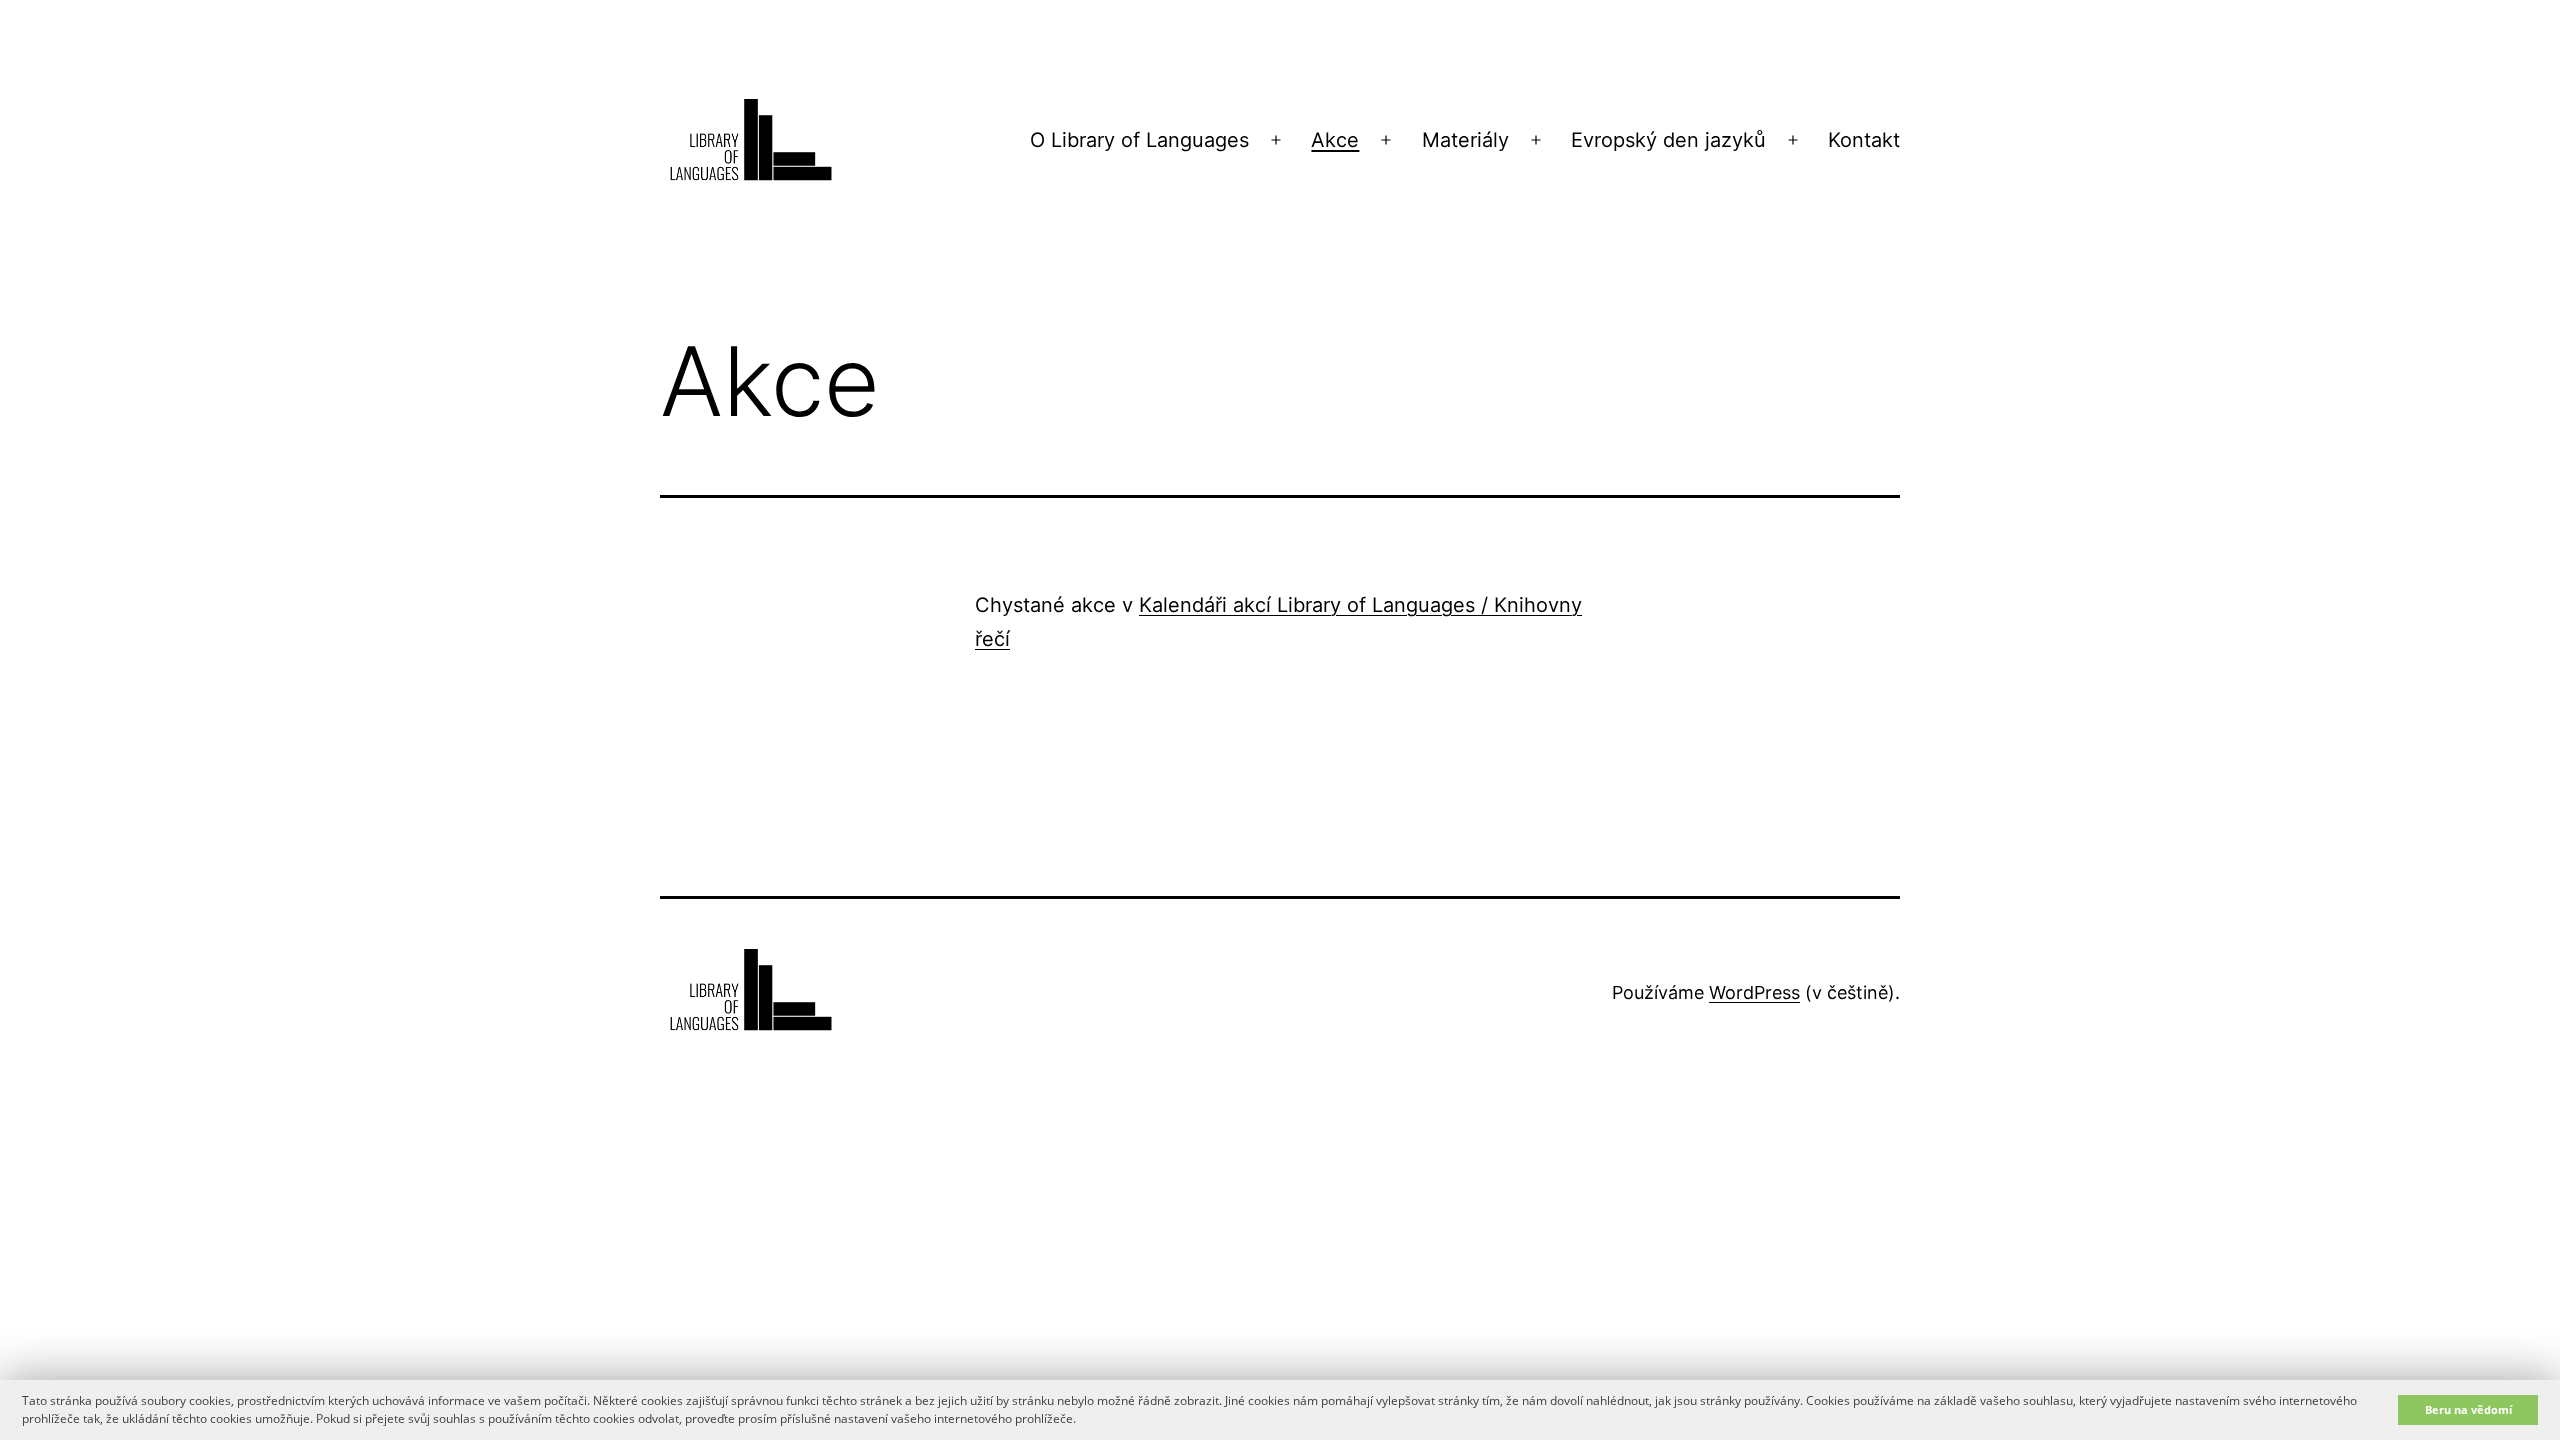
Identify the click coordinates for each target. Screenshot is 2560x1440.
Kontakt (1864, 140)
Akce (1335, 140)
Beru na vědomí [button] (2468, 1409)
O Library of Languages (1139, 140)
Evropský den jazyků (1668, 140)
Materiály (1465, 140)
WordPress (1754, 992)
